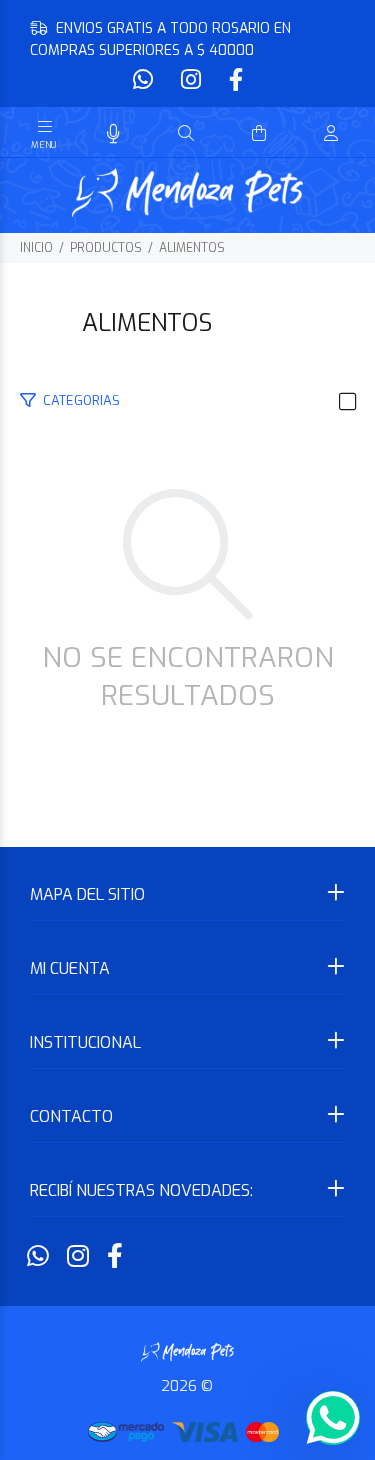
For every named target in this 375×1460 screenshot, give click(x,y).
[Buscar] (186, 134)
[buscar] (311, 133)
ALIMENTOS (192, 248)
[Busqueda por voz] (113, 134)
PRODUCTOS (106, 248)
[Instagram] (191, 80)
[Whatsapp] (145, 80)
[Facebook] (234, 80)
